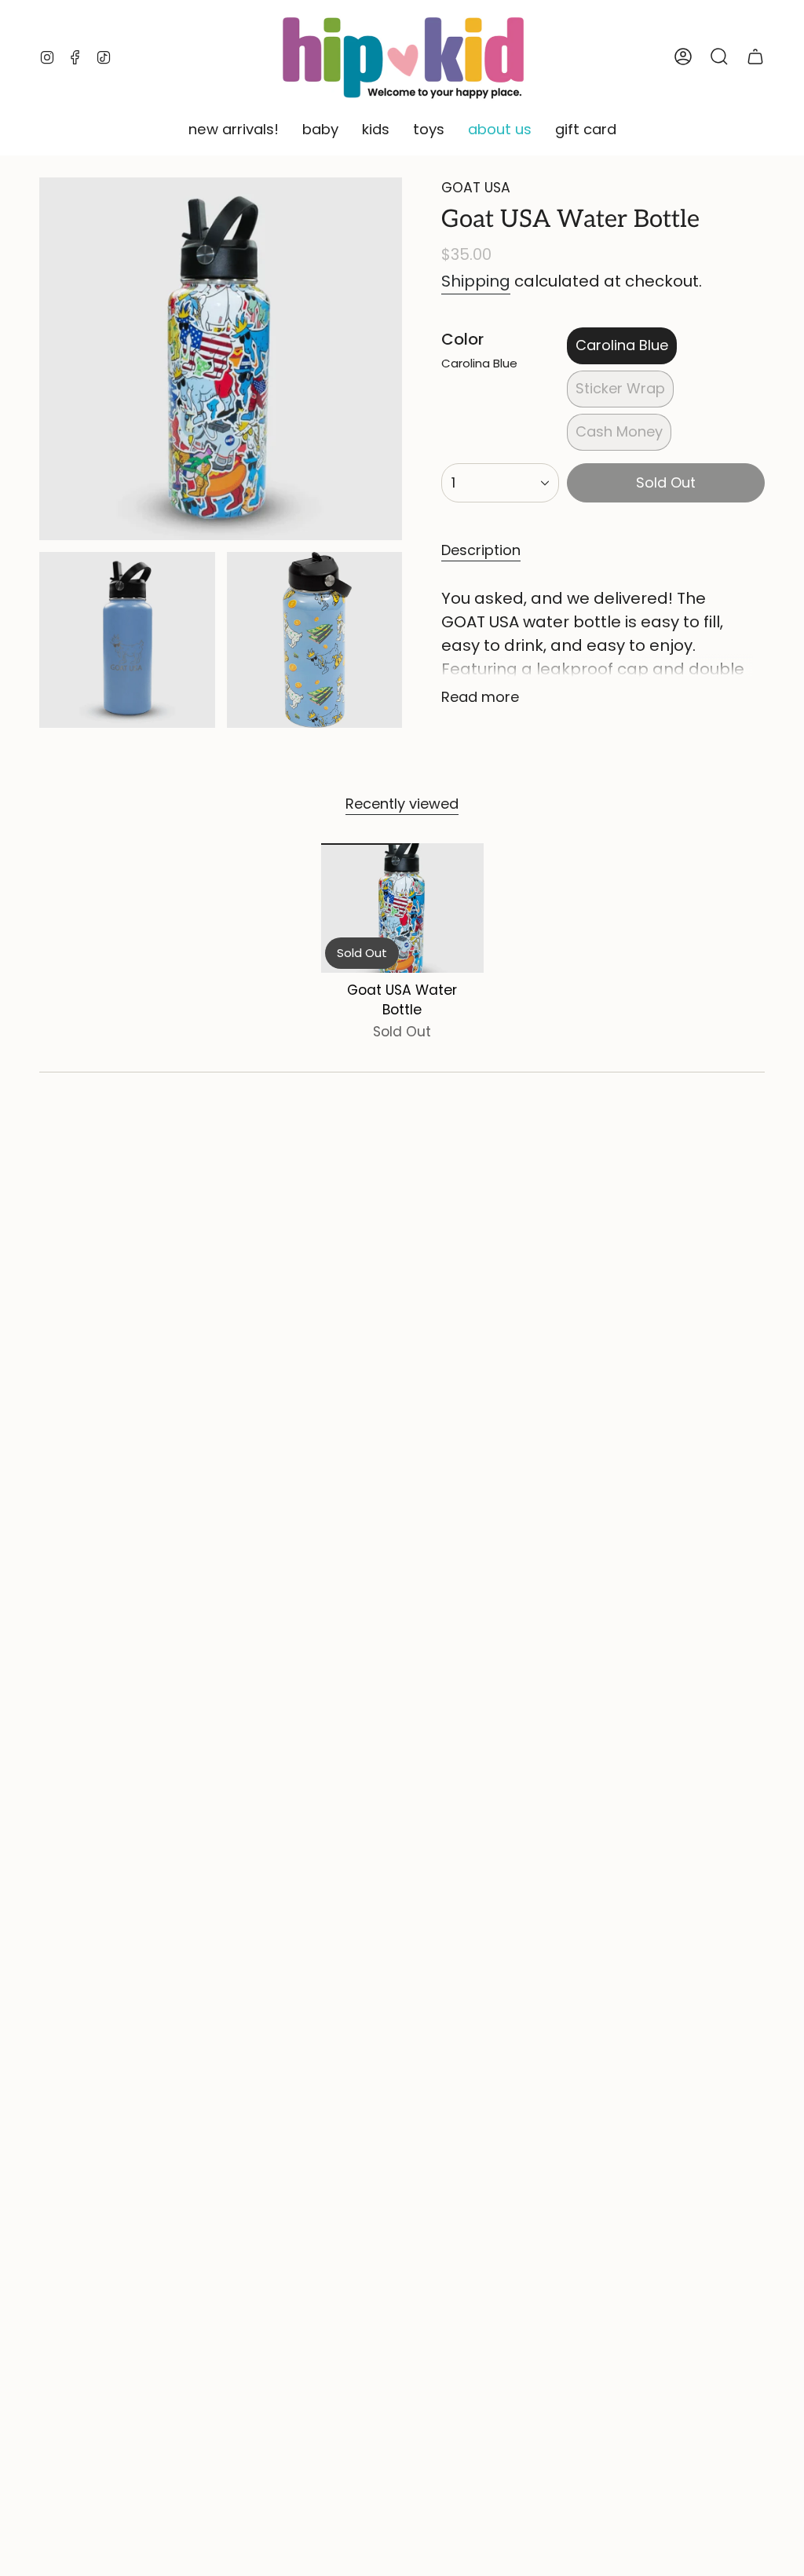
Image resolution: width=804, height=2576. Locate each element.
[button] (234, 130)
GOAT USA (476, 188)
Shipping (476, 281)
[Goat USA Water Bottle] (402, 908)
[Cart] (755, 57)
